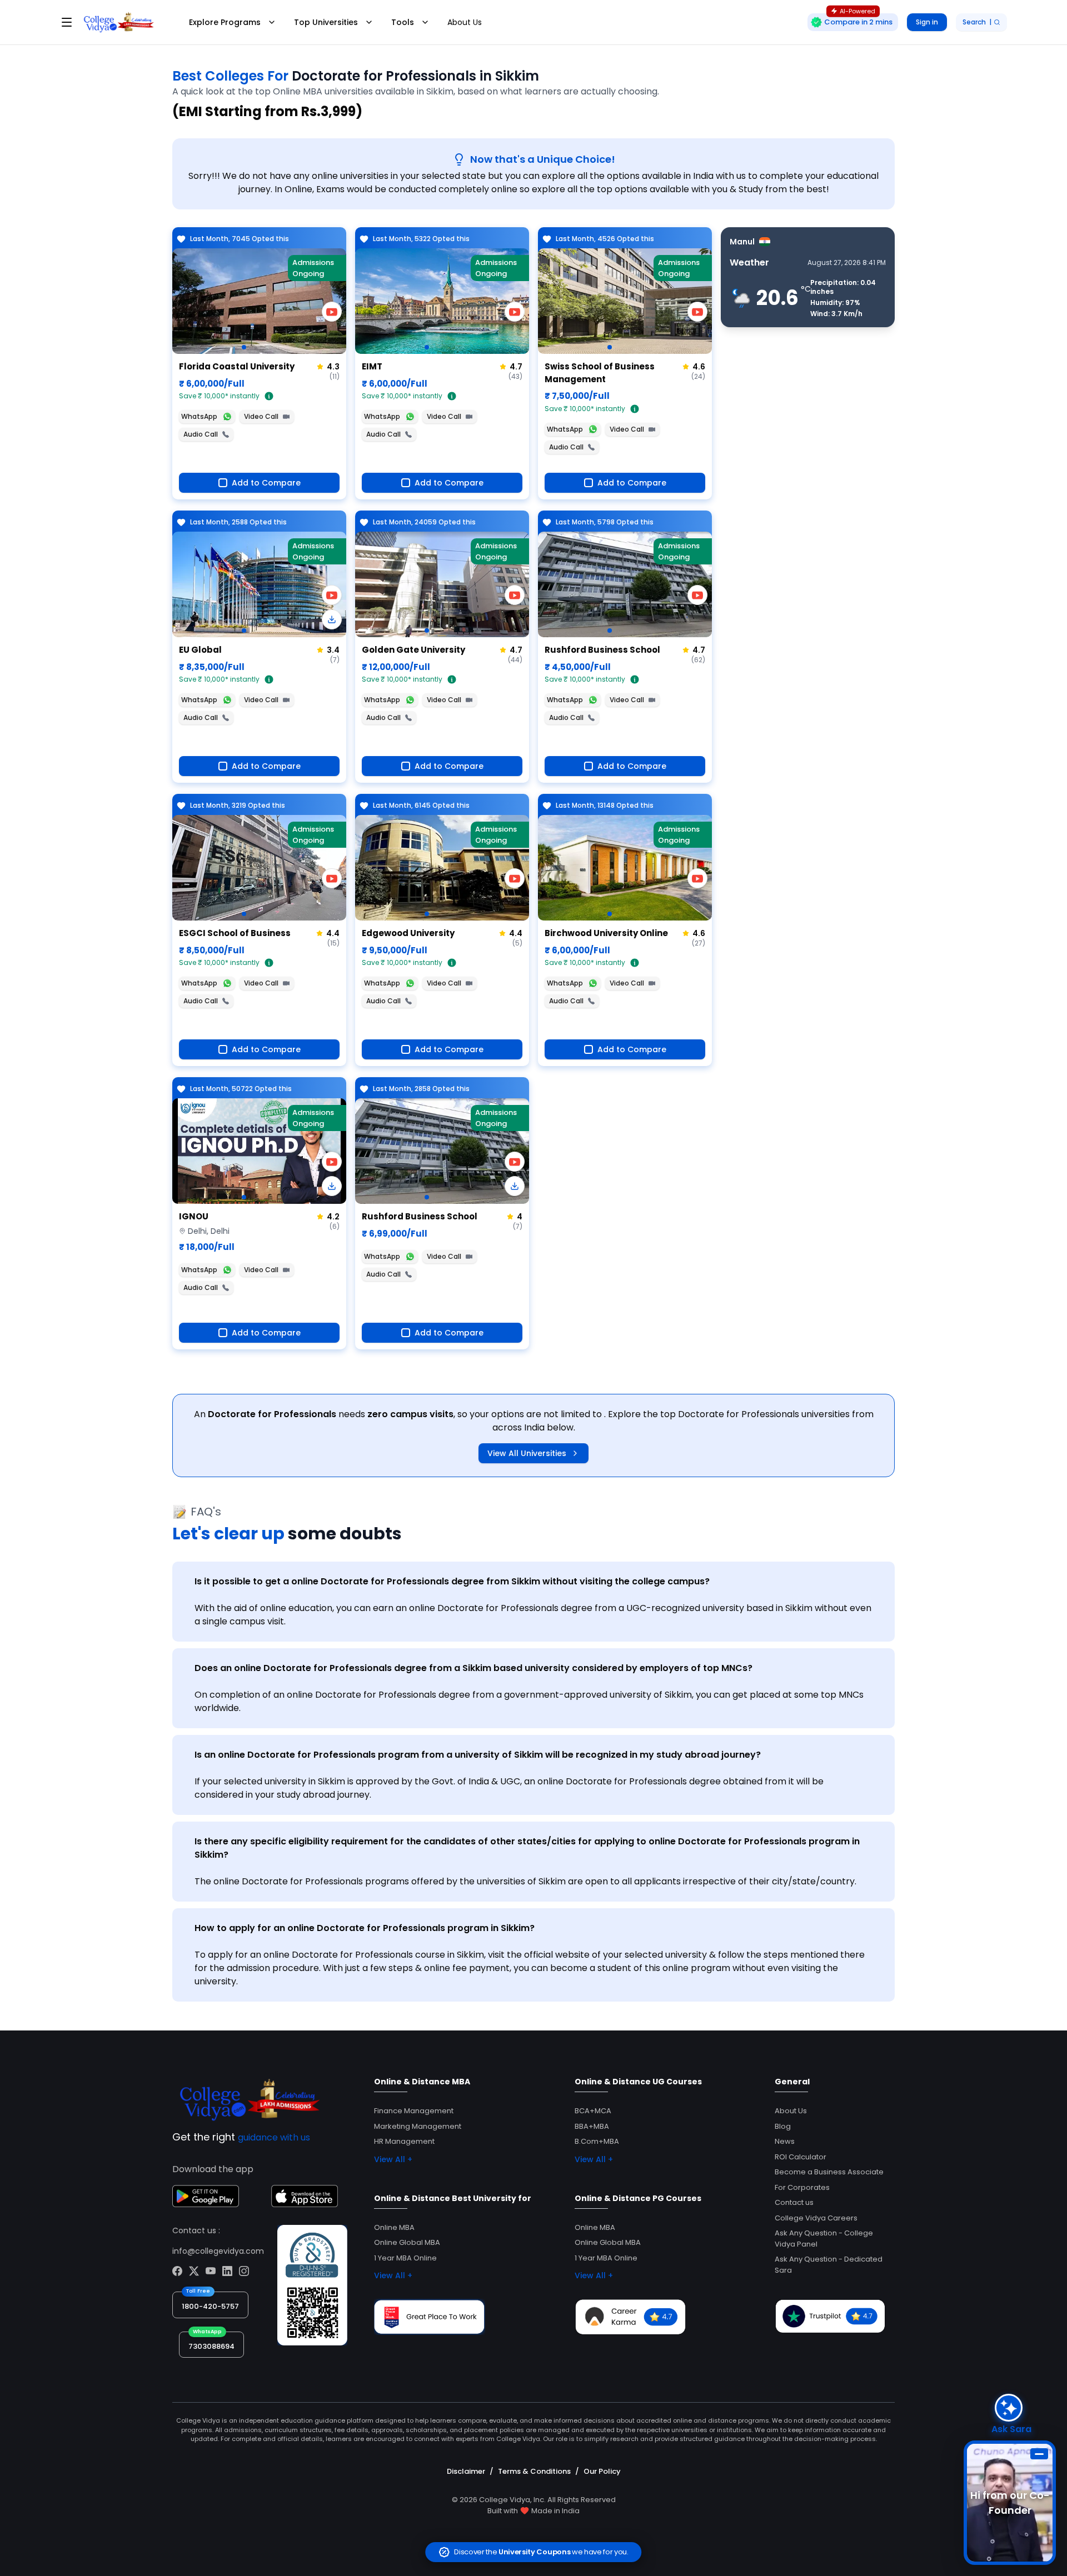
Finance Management (414, 2111)
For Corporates (802, 2187)
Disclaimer (466, 2471)
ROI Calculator (801, 2157)
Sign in (927, 22)
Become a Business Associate (829, 2172)
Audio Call (201, 434)
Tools (403, 22)
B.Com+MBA (597, 2141)
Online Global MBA (407, 2242)
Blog (783, 2126)
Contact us (794, 2202)
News (785, 2141)
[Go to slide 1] (244, 347)
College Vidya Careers (816, 2218)
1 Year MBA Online (405, 2258)
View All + (393, 2159)
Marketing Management (418, 2126)
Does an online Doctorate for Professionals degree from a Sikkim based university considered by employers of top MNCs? (473, 1668)
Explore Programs (225, 22)
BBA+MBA (592, 2126)
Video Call (261, 416)
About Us (465, 22)
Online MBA (394, 2227)
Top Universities (326, 22)
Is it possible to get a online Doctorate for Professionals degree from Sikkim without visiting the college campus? (452, 1581)
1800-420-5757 (210, 2306)
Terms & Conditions (534, 2471)
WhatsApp (199, 416)
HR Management (404, 2141)
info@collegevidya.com (218, 2251)
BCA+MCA (593, 2111)
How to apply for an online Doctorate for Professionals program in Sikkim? (365, 1928)
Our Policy (602, 2471)
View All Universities (527, 1453)
